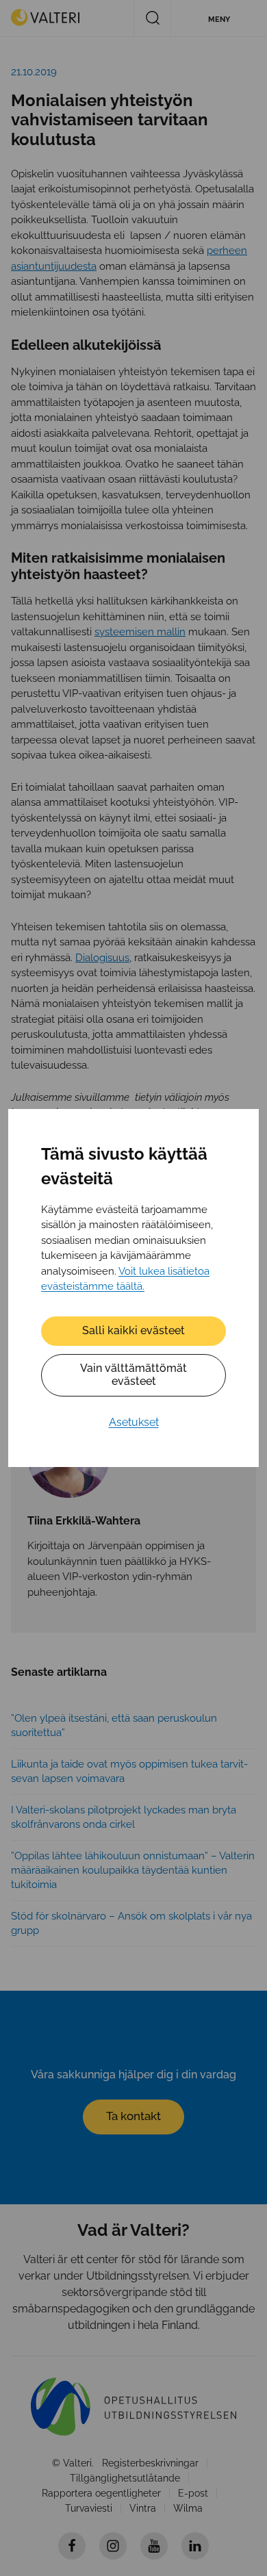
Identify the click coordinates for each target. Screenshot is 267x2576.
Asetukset (134, 1422)
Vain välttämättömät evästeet (133, 1375)
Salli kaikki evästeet (133, 1330)
